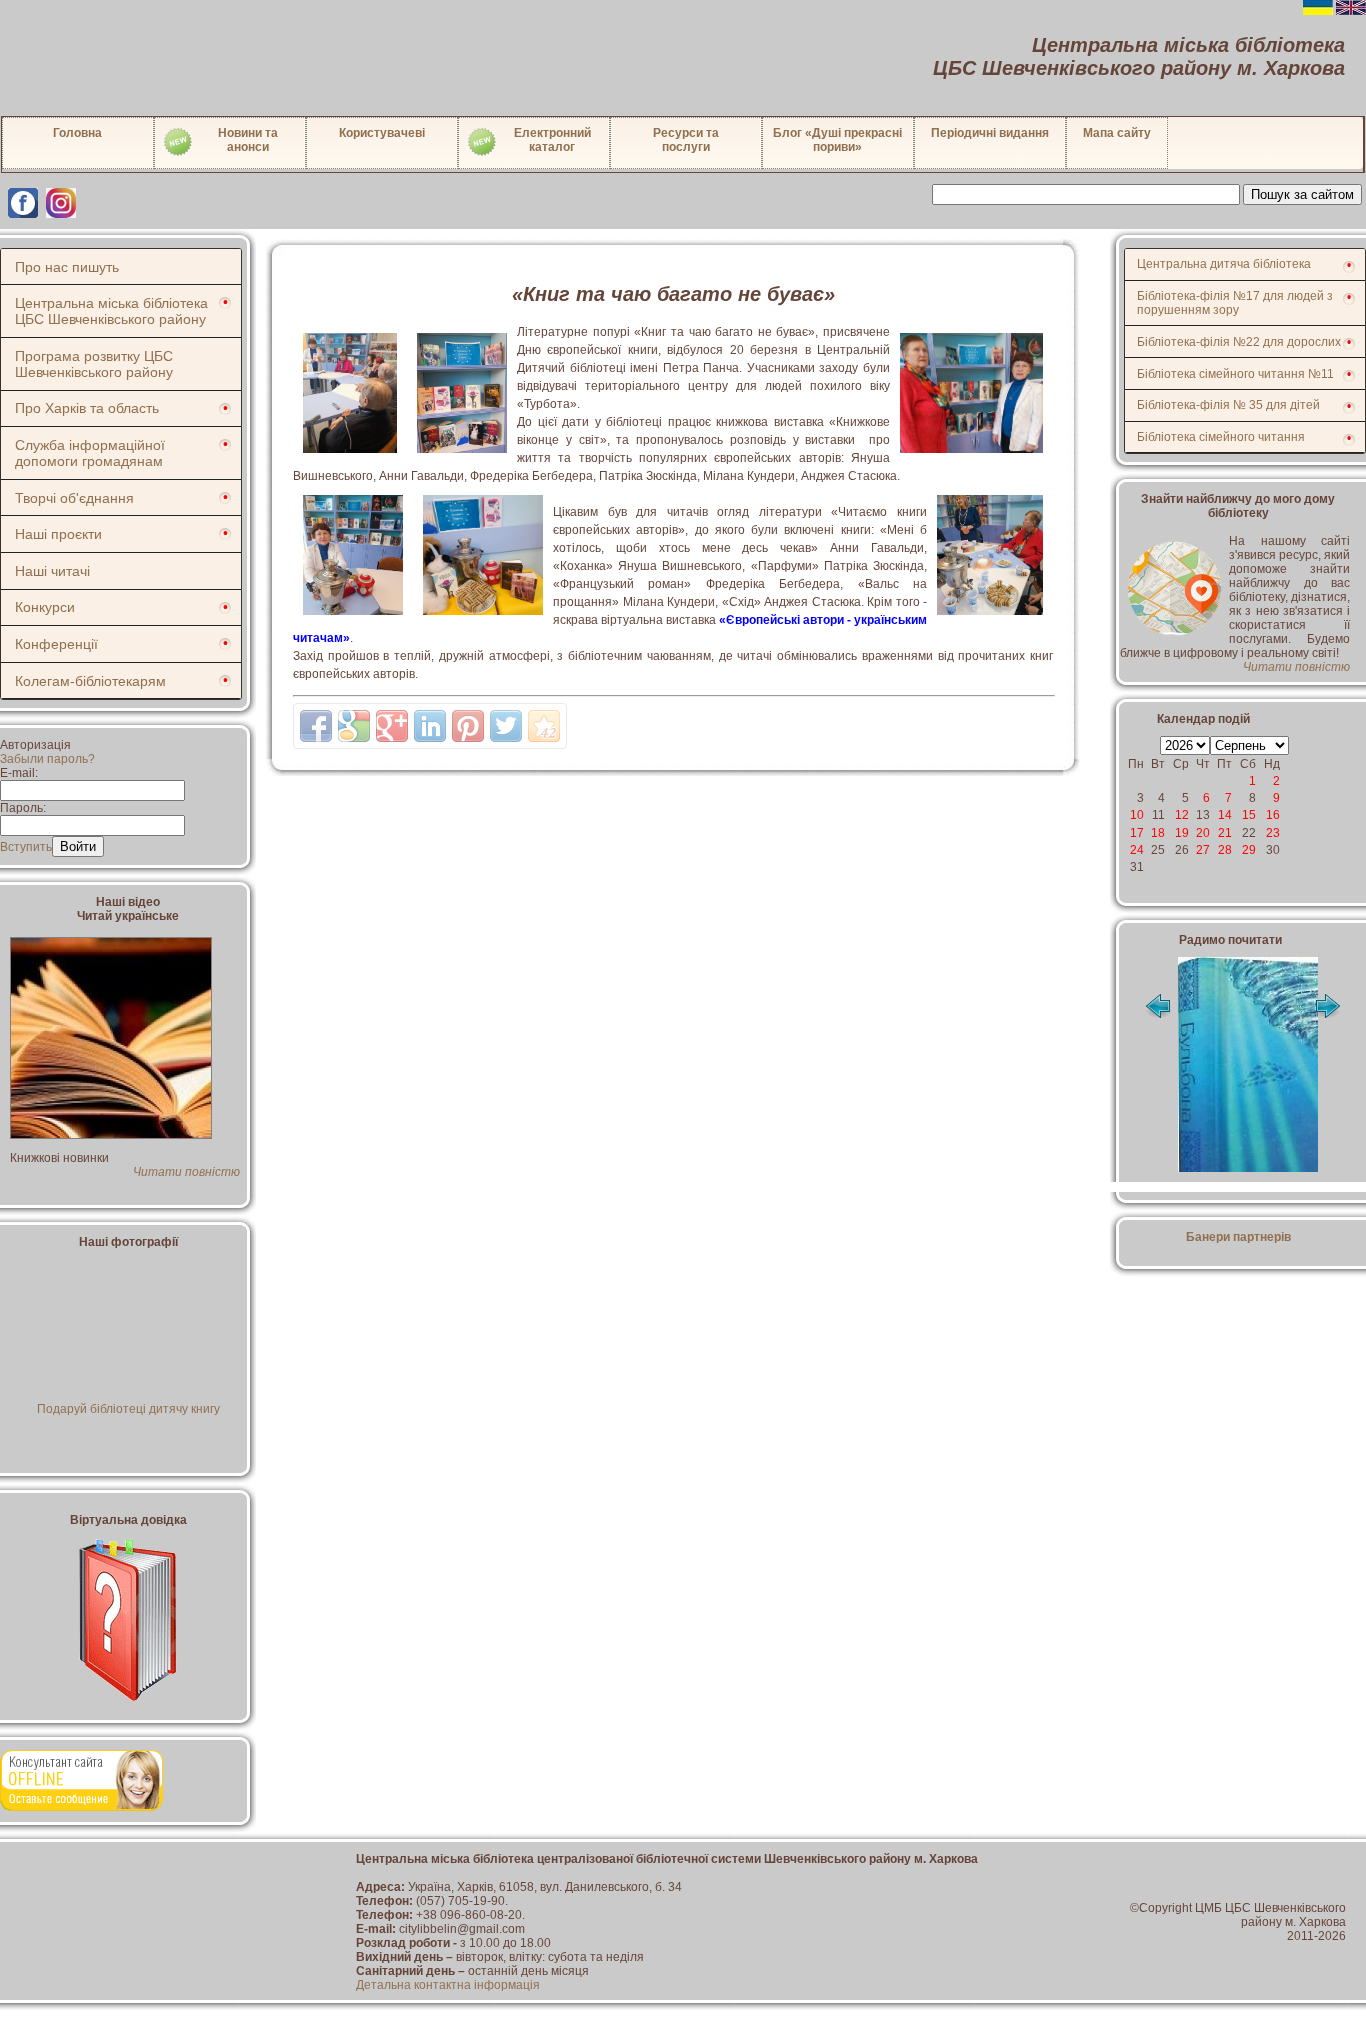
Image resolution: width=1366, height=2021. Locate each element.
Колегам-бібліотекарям (90, 681)
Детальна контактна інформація (448, 1985)
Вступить (26, 847)
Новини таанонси (248, 140)
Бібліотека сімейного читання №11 (1235, 374)
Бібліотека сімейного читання (1221, 437)
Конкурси (45, 607)
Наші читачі (52, 571)
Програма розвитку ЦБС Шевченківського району (94, 364)
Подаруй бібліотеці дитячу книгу (128, 1409)
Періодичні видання (990, 133)
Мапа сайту (1117, 133)
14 (1225, 815)
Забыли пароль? (47, 759)
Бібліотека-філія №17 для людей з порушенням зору (1235, 303)
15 (1249, 815)
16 (1273, 815)
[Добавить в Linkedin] (430, 726)
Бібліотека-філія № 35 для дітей (1228, 405)
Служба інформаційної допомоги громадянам (90, 453)
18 (1158, 833)
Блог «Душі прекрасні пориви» (837, 140)
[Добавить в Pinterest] (468, 726)
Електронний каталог (552, 140)
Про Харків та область (87, 408)
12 (1182, 815)
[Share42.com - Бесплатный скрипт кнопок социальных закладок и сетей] (544, 726)
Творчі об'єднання (74, 498)
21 (1225, 833)
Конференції (56, 644)
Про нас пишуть (67, 267)
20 (1203, 833)
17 (1137, 833)
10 (1137, 815)
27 (1203, 850)
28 (1225, 850)
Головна (77, 133)
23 (1273, 833)
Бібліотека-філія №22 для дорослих (1239, 342)
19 (1182, 833)
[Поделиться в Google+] (392, 726)
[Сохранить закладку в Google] (354, 726)
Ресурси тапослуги (686, 140)
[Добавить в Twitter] (506, 726)
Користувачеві (382, 133)
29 (1249, 850)
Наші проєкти (58, 534)
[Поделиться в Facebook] (316, 726)
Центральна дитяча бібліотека (1224, 264)
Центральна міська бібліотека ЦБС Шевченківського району (111, 311)
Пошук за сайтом (1302, 194)
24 (1137, 850)
